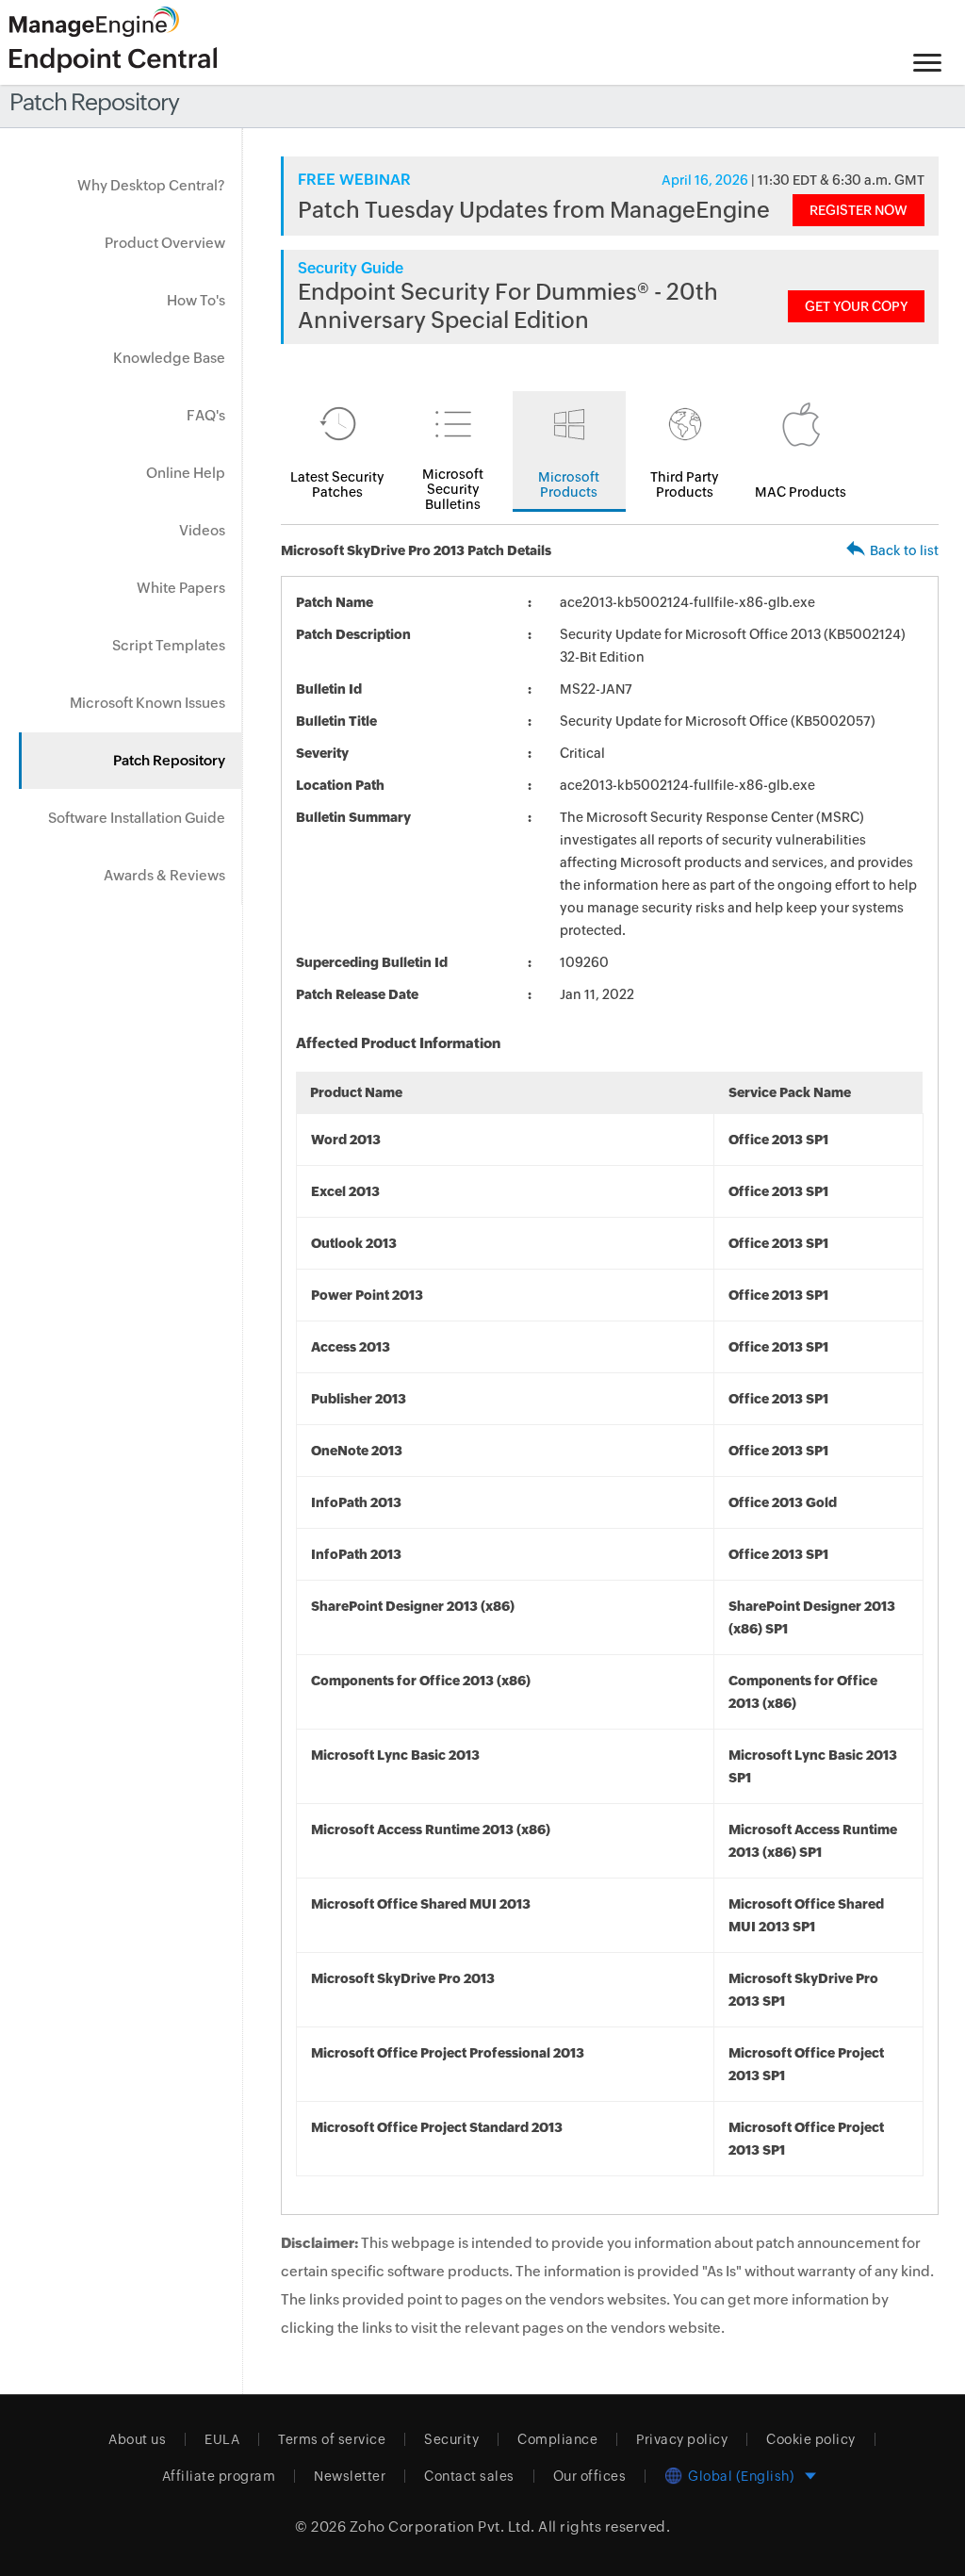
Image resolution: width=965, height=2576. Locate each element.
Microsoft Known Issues (147, 703)
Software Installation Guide (137, 818)
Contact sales (469, 2476)
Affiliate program (219, 2476)
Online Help (186, 473)
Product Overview (165, 243)
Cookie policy (811, 2439)
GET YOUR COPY (856, 306)
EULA (222, 2439)
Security (451, 2439)
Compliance (557, 2439)
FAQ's (206, 415)
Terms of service (332, 2439)
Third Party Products (685, 484)
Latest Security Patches (337, 484)
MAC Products (801, 492)
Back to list (904, 550)
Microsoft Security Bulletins (453, 489)
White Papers (181, 588)
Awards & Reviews (164, 875)
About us (137, 2439)
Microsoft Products (569, 484)
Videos (202, 530)
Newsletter (350, 2476)
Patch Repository (169, 760)
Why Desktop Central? (151, 185)
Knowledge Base (169, 358)
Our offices (590, 2476)
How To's (196, 300)
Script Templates (169, 645)
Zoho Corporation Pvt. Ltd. (442, 2527)
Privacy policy (682, 2439)
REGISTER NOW (859, 210)
